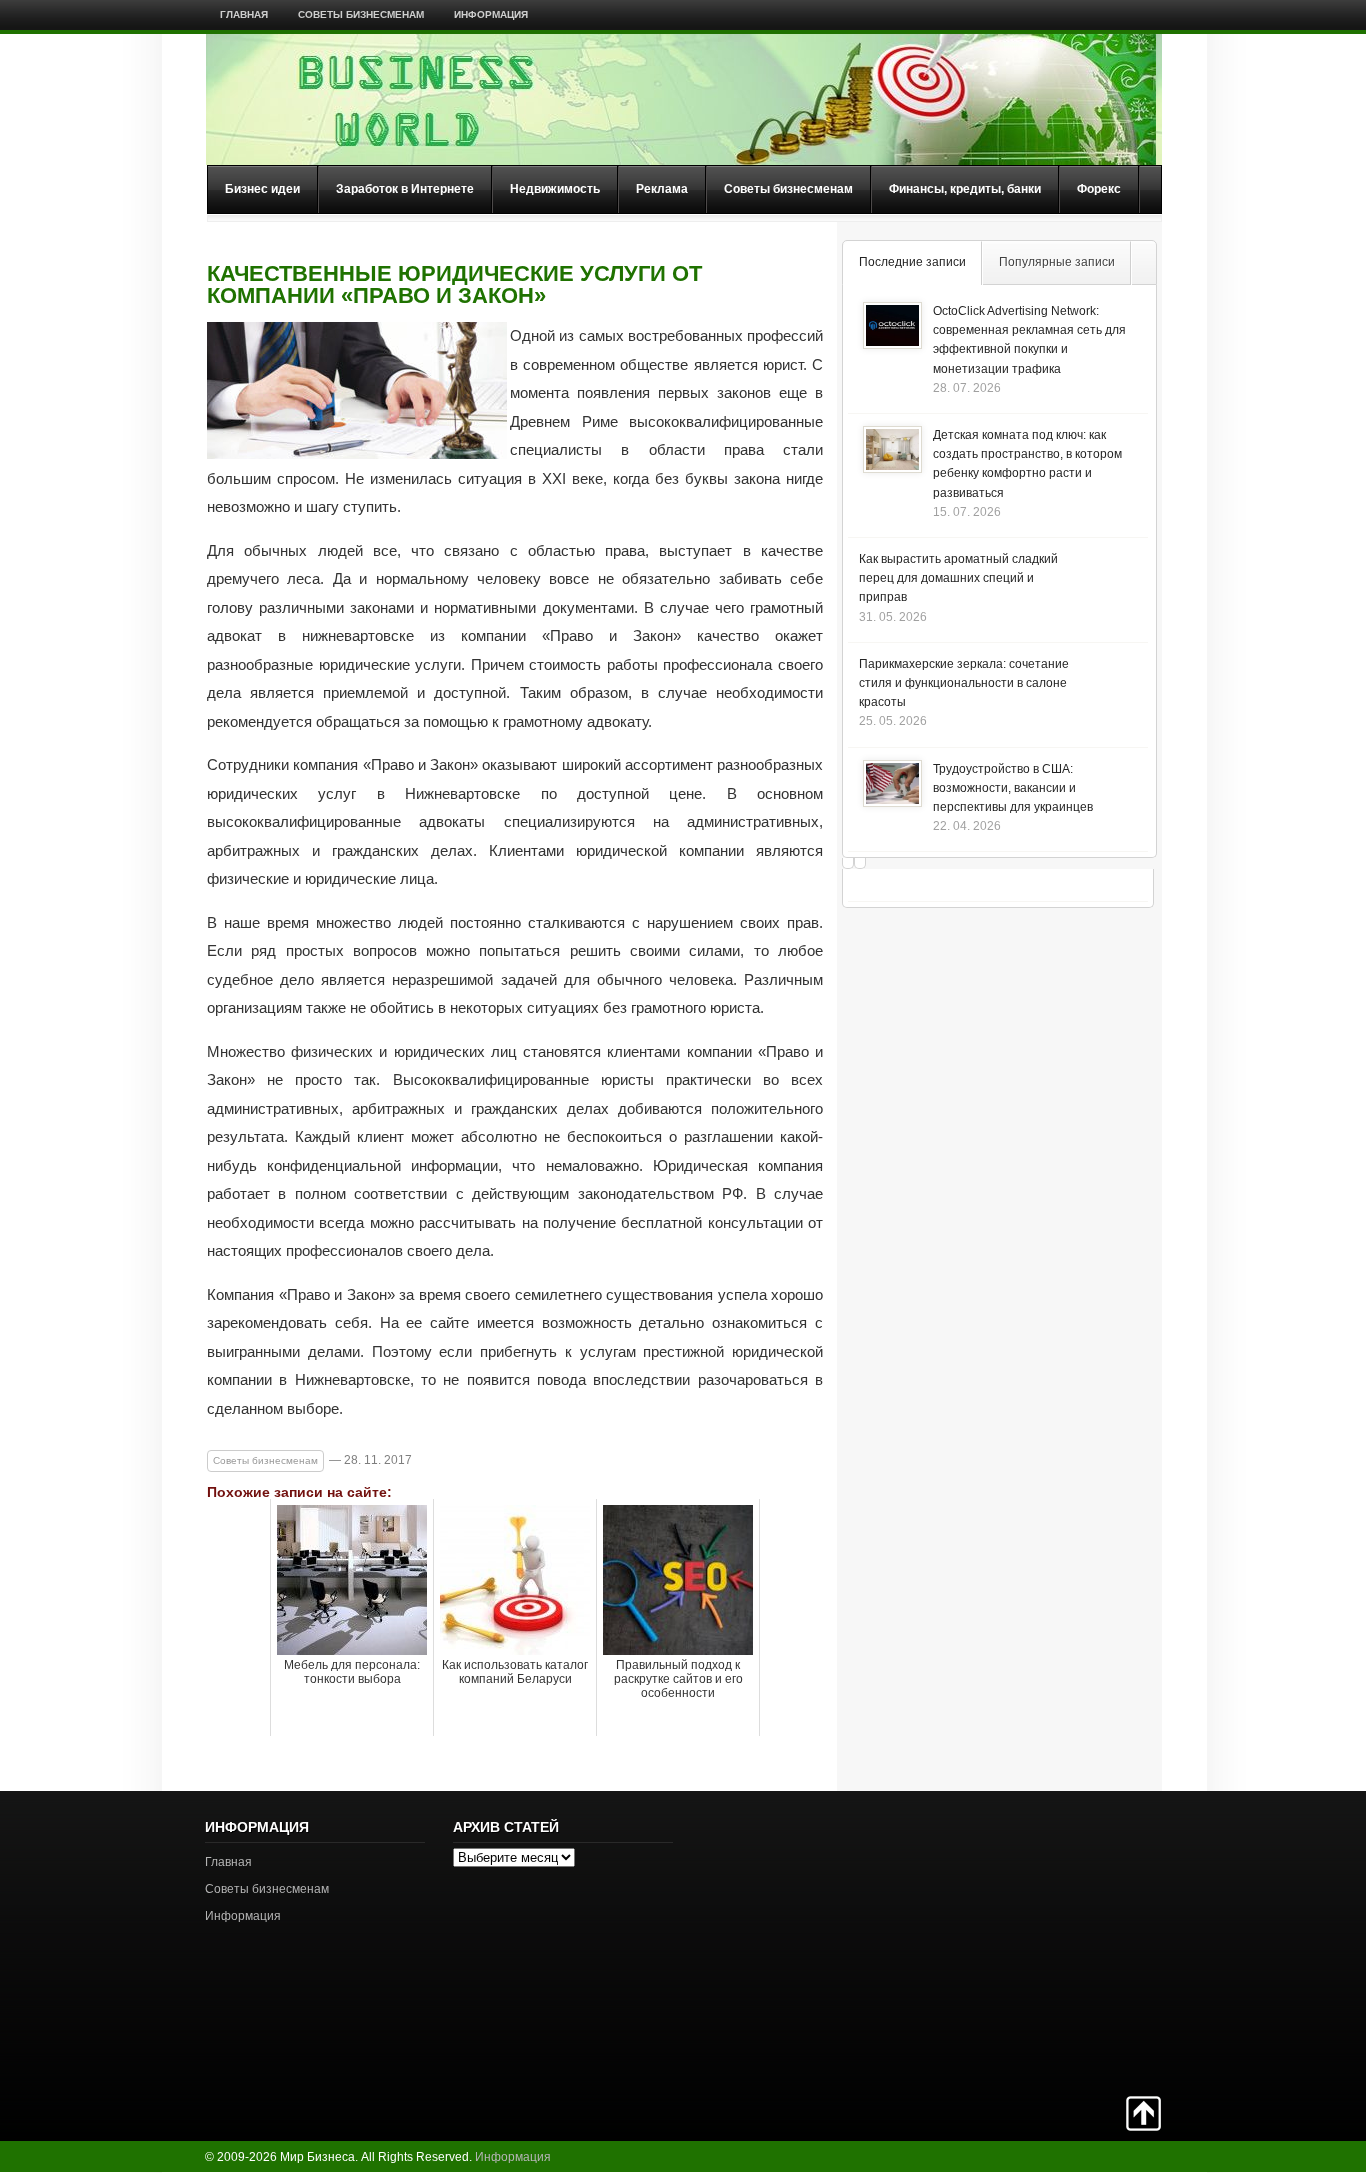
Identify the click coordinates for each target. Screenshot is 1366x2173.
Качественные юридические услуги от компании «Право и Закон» (454, 285)
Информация (491, 14)
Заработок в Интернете (405, 189)
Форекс (1099, 189)
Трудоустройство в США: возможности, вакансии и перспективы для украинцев (1013, 788)
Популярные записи (1057, 262)
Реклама (662, 189)
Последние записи (912, 262)
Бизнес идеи (262, 189)
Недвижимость (555, 189)
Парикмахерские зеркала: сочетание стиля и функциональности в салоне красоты (964, 683)
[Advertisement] (1091, 1941)
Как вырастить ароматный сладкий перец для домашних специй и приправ (958, 578)
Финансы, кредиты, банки (965, 189)
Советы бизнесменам (361, 14)
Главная (244, 14)
